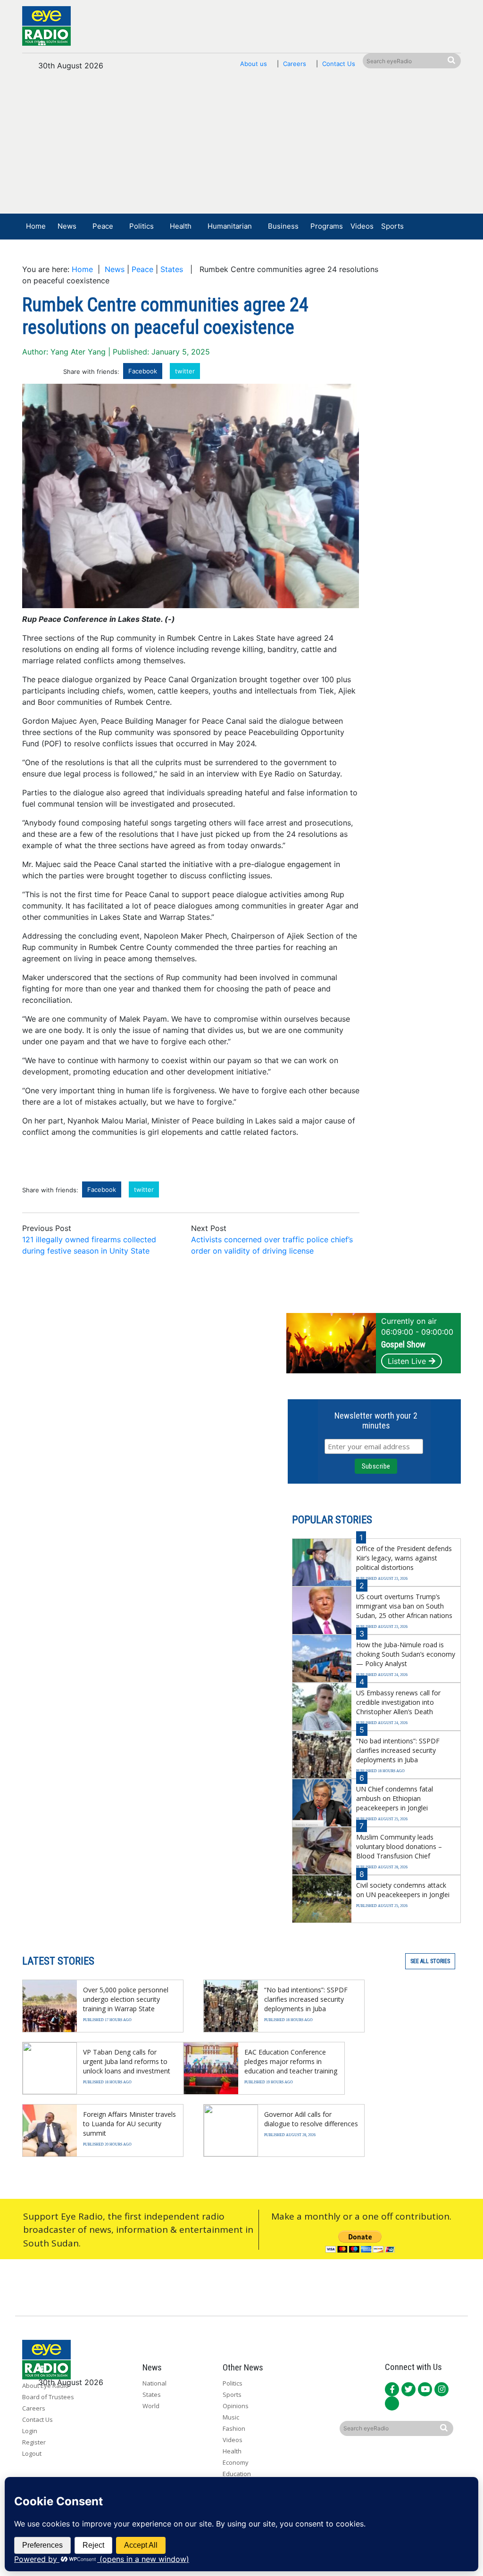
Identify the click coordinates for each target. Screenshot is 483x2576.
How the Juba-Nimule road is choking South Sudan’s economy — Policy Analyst (406, 1654)
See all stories (430, 1961)
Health (181, 226)
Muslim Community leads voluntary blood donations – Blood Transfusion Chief (399, 1846)
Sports (392, 226)
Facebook (143, 371)
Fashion (234, 2428)
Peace (103, 226)
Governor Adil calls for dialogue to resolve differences (311, 2119)
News (67, 226)
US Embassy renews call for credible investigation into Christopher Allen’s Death (398, 1702)
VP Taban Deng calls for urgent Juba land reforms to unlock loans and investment (127, 2061)
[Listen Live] (400, 254)
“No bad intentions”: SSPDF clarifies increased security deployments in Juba (398, 1750)
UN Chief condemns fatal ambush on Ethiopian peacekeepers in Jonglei (395, 1798)
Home (36, 226)
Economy (236, 2462)
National (154, 2383)
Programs (327, 226)
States (172, 269)
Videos (362, 226)
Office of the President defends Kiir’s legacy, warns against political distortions (404, 1558)
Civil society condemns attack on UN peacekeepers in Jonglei (403, 1890)
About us (254, 64)
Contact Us (339, 64)
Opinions (236, 2406)
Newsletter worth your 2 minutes (376, 1420)
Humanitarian (230, 226)
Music (231, 2417)
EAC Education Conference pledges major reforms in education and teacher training (291, 2061)
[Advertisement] (241, 147)
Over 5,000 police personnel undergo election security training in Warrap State (126, 1999)
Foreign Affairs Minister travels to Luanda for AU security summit (129, 2124)
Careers (295, 64)
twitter (185, 371)
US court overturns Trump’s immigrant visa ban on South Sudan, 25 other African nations (404, 1606)
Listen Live (407, 1361)
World (151, 2406)
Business (283, 226)
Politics (142, 226)
